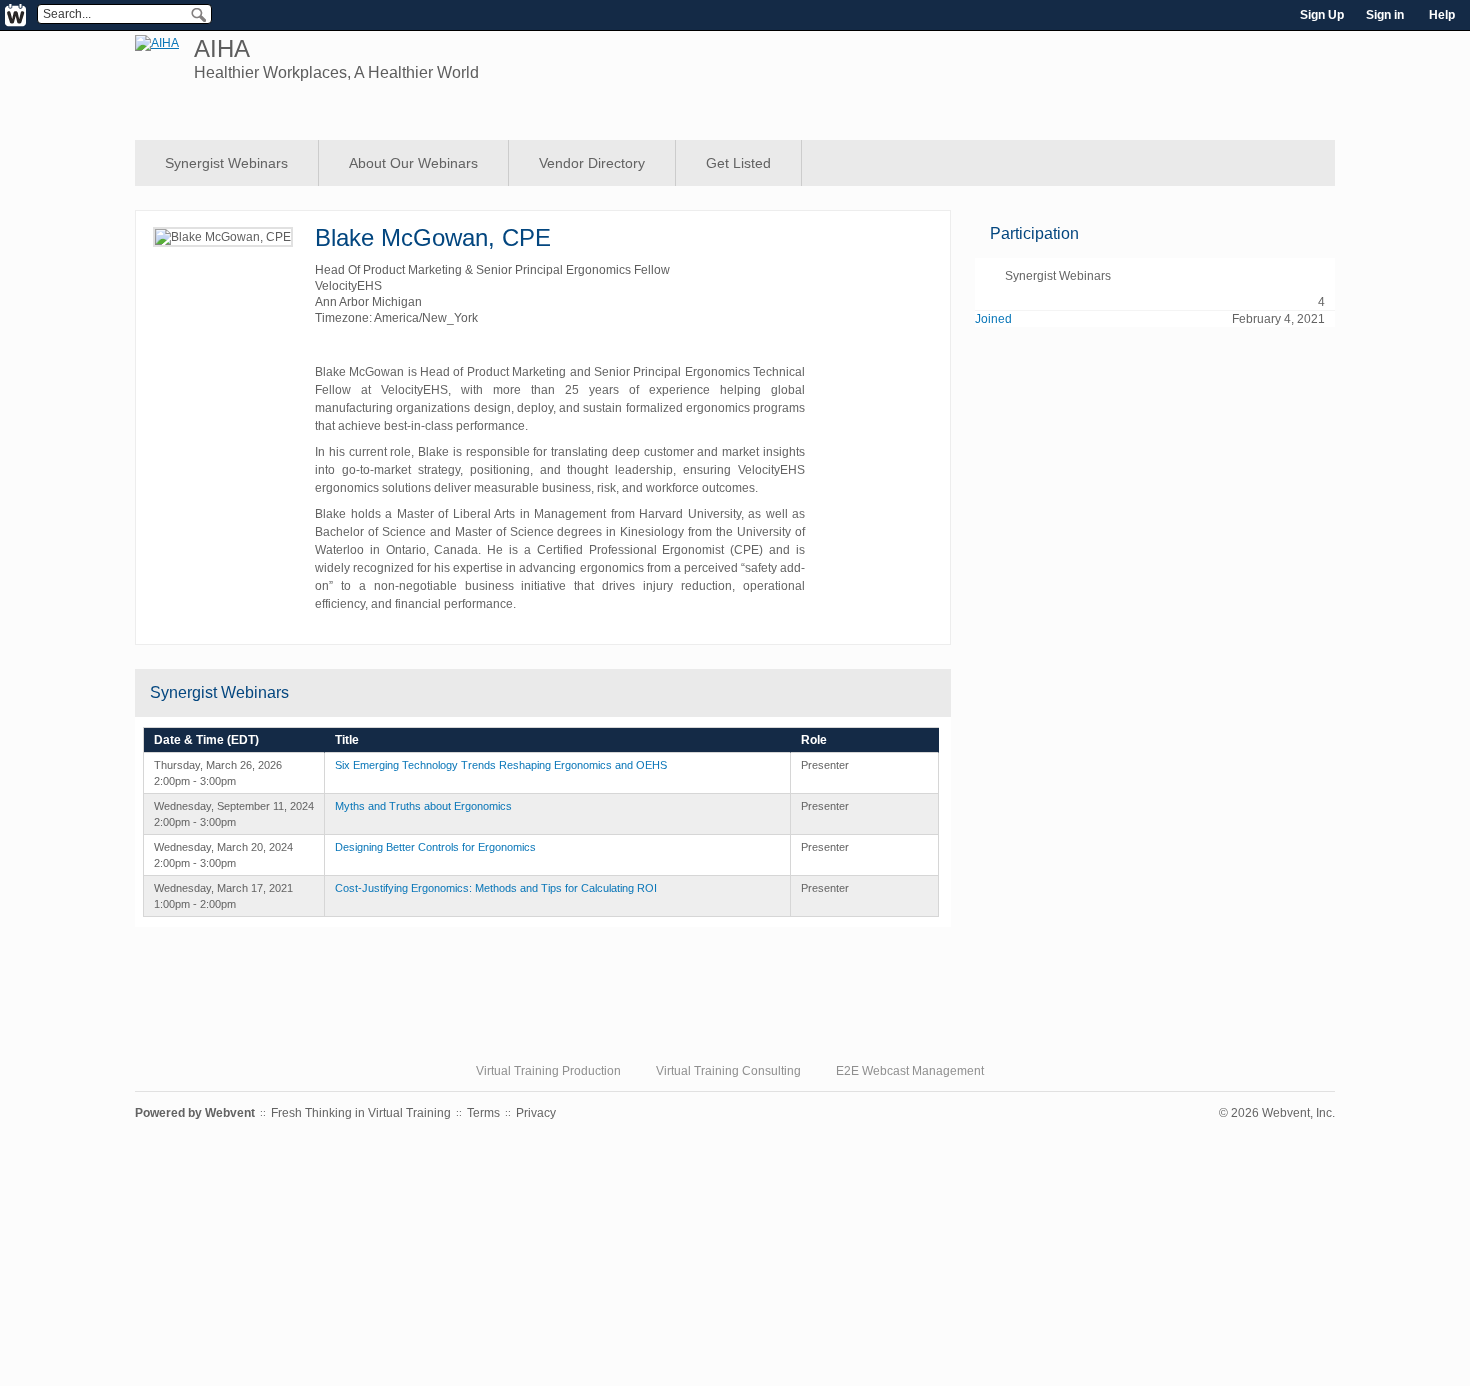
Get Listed (738, 163)
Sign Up (1322, 15)
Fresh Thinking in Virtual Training (361, 1113)
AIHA (222, 48)
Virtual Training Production (548, 1071)
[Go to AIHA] (157, 43)
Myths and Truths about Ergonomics (423, 806)
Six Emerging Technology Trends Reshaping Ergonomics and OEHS (501, 765)
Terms (483, 1113)
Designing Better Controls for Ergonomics (435, 847)
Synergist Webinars (226, 163)
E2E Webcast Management (910, 1071)
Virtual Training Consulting (728, 1071)
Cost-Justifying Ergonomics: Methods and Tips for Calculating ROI (496, 888)
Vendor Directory (592, 163)
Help (1442, 15)
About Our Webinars (413, 163)
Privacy (536, 1113)
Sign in (1385, 15)
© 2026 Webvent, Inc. (1277, 1113)
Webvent (230, 1113)
